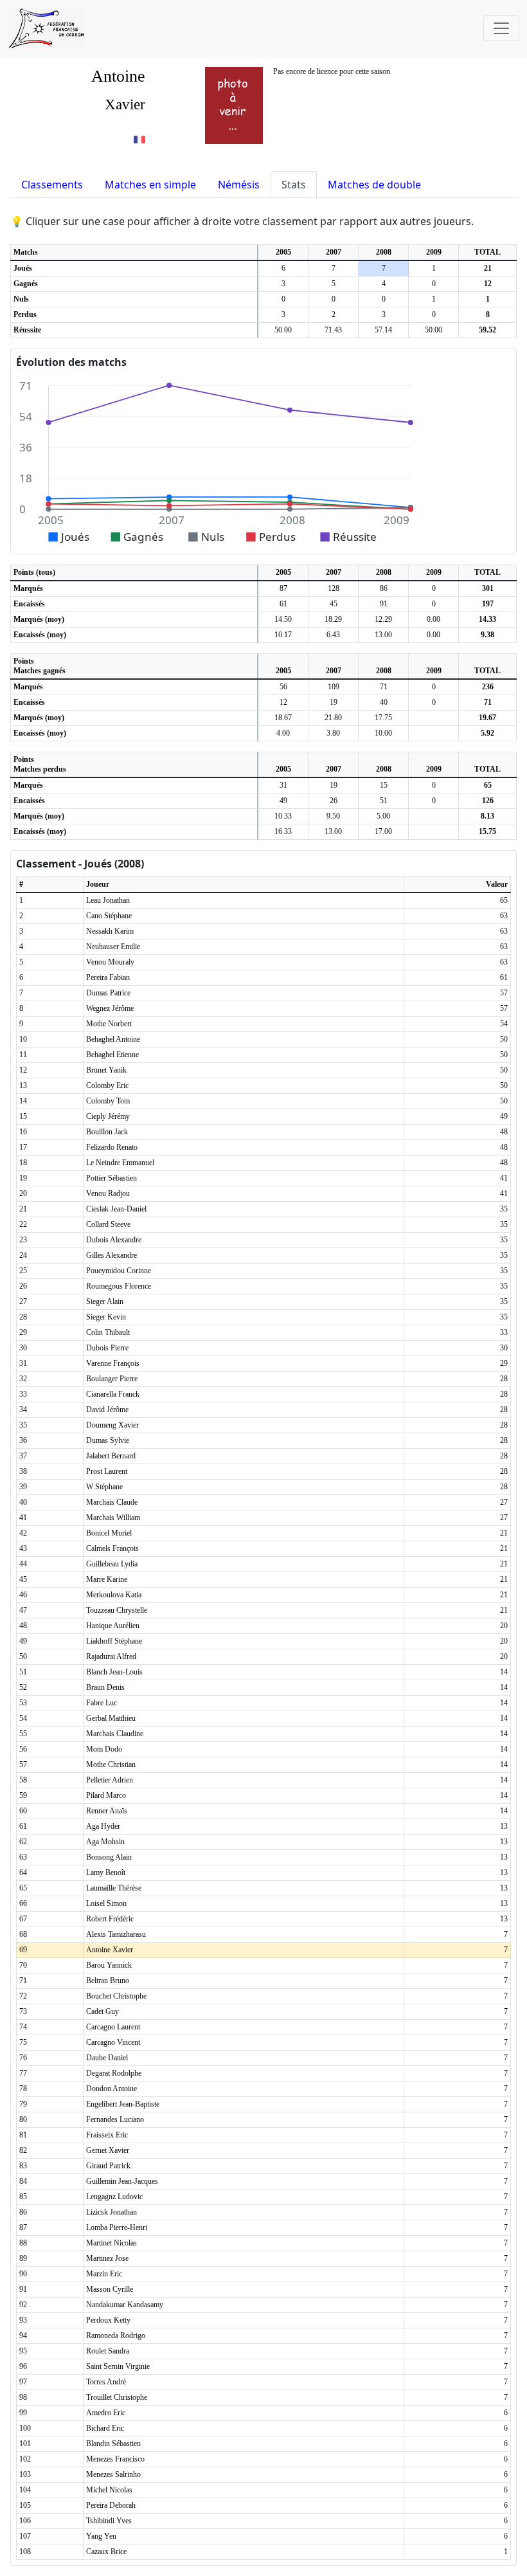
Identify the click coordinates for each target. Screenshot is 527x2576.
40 (384, 702)
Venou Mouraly (110, 962)
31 (283, 785)
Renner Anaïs (107, 1811)
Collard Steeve (108, 1224)
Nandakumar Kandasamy (125, 2305)
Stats (294, 185)
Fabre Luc (102, 1703)
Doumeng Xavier (112, 1425)
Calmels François (112, 1548)
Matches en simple (150, 185)
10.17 (283, 635)
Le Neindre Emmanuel (120, 1163)
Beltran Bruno (108, 1981)
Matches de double (374, 185)
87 (283, 588)
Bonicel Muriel (109, 1533)
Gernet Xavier (108, 2150)
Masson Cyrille (110, 2289)
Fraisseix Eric (107, 2135)
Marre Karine (107, 1579)
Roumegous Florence (119, 1286)
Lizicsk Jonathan (112, 2212)
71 (384, 687)
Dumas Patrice (108, 993)
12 (283, 702)
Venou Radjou (108, 1193)
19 (334, 702)
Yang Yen (101, 2536)
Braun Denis (105, 1687)
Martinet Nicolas (112, 2243)
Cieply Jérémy (108, 1116)
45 (334, 604)
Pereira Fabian (108, 977)
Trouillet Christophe (117, 2397)
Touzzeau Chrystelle (117, 1610)
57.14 (383, 330)
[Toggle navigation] (501, 28)
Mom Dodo (104, 1749)
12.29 (383, 619)
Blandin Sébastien (113, 2444)
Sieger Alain (105, 1302)
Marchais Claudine (115, 1734)
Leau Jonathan (108, 900)
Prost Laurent (107, 1471)
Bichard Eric (105, 2428)
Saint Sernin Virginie (118, 2366)
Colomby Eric (107, 1085)
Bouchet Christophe (116, 1996)
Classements (52, 185)
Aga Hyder (103, 1826)
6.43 (333, 635)
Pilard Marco (106, 1795)
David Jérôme (107, 1410)
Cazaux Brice (106, 2552)
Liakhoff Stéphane (114, 1641)
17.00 (383, 831)
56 (283, 687)
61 (283, 604)
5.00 (383, 816)
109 (334, 687)
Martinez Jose (107, 2258)
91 (384, 604)
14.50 (283, 619)
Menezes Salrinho (113, 2474)
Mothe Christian (111, 1764)
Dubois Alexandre (114, 1240)
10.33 (283, 816)
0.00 (433, 619)
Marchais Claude (112, 1502)
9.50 (333, 816)
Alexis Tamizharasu (116, 1934)
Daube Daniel (107, 2058)
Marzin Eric (104, 2274)
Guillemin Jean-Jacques (122, 2181)
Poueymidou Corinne (119, 1271)
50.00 (283, 330)
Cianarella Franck (113, 1394)
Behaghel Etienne (112, 1055)
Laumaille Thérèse (114, 1888)
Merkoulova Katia (114, 1595)
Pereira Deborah (111, 2505)
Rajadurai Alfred (111, 1656)
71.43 (333, 330)
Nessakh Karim (110, 931)
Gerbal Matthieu (111, 1718)
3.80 (333, 733)
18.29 (333, 619)
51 (384, 801)
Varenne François (113, 1363)
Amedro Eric (106, 2413)
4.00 (283, 733)
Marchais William (113, 1518)
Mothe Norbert (109, 1024)
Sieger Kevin (106, 1317)
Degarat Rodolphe (114, 2073)
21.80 (333, 718)
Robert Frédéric (110, 1919)
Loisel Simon (106, 1903)
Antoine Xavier (110, 1950)
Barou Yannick (109, 1965)
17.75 (383, 718)
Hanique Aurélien (113, 1626)
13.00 (383, 635)
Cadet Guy (103, 2011)
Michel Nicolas (109, 2490)
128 (334, 588)
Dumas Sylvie (108, 1440)
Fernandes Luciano (115, 2119)
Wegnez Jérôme (110, 1008)
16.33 (283, 831)
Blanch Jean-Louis (114, 1672)
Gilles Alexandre (112, 1255)
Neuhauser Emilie (113, 947)
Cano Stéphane (109, 916)
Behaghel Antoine (113, 1039)
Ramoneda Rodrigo (116, 2336)
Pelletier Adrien (110, 1780)
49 (283, 801)
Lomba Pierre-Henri (117, 2227)
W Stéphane (104, 1487)
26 (334, 801)
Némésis (239, 185)
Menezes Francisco (115, 2459)
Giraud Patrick (108, 2166)
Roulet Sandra (108, 2351)
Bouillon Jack (107, 1132)
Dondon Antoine (112, 2089)
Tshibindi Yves (109, 2521)
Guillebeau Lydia (112, 1564)
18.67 (283, 718)
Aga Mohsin (105, 1842)
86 (384, 588)
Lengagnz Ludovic (114, 2197)
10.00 (383, 733)
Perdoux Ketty (108, 2320)
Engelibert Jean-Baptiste (123, 2104)
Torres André (106, 2382)
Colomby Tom (108, 1101)
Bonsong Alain (109, 1857)
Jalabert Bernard (111, 1456)
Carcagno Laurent (113, 2027)
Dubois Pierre (107, 1348)
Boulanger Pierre (112, 1379)
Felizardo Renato (112, 1147)
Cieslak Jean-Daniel (116, 1209)
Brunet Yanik (106, 1070)
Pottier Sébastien (112, 1178)
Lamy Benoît (106, 1873)
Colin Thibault (108, 1332)
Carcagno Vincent (113, 2042)
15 (384, 785)
